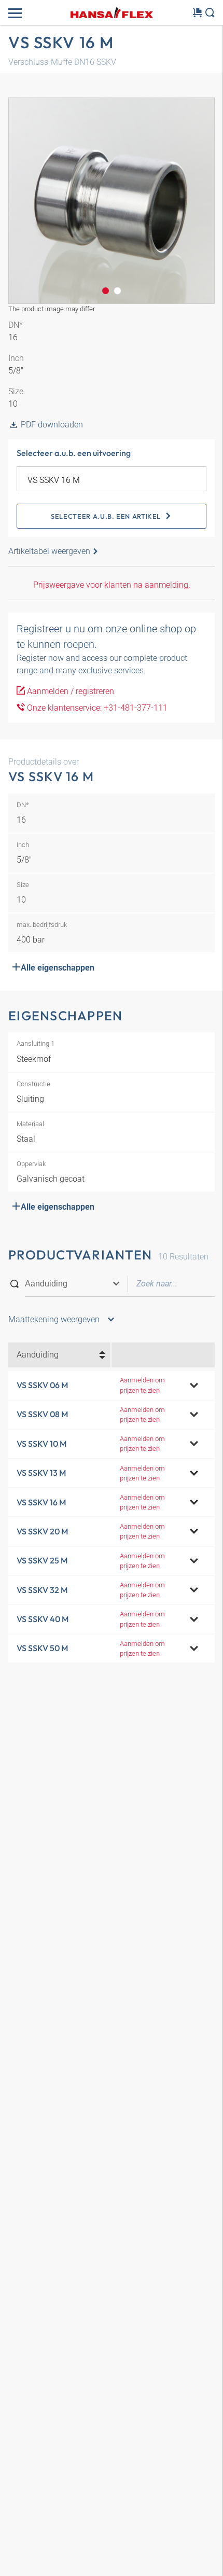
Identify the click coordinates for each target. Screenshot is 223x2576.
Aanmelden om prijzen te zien (142, 1385)
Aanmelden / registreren (69, 691)
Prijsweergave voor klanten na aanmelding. (112, 585)
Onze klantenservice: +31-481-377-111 (96, 708)
